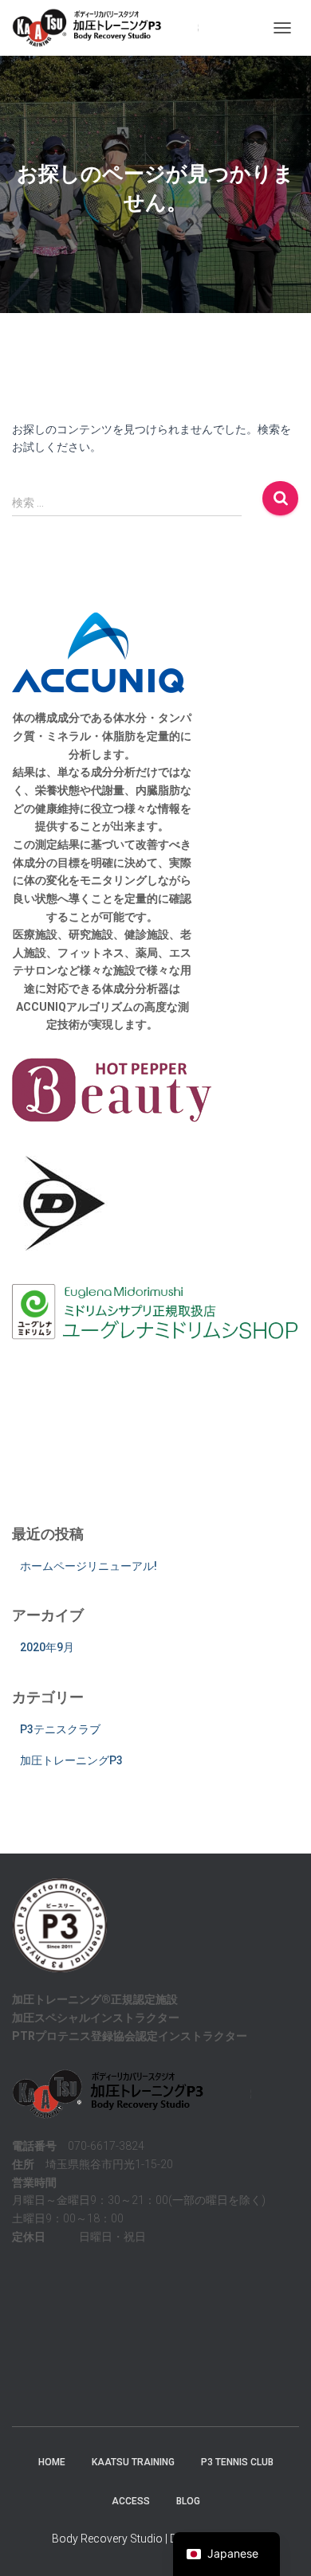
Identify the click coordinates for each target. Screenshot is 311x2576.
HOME (52, 2462)
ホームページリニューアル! (89, 1566)
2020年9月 (47, 1647)
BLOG (188, 2501)
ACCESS (131, 2501)
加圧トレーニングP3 (71, 1760)
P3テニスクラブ (60, 1729)
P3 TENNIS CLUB (237, 2462)
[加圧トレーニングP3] (111, 28)
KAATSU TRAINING (133, 2462)
